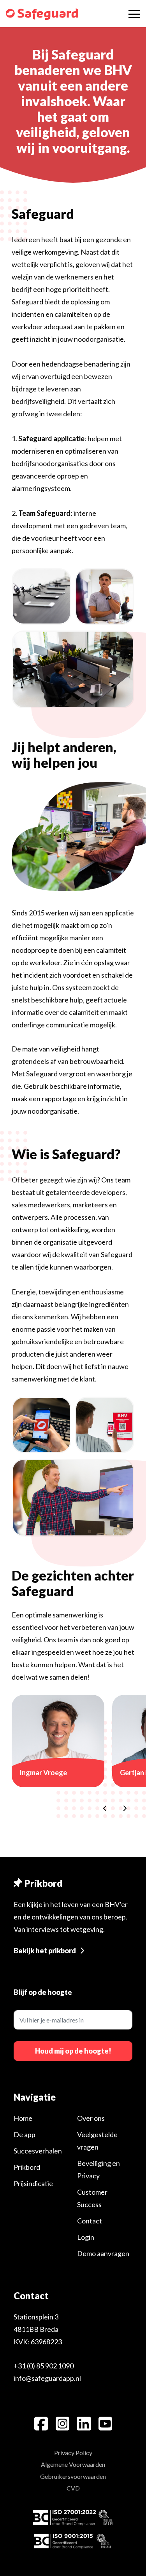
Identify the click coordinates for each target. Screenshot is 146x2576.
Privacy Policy (73, 2453)
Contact (90, 2221)
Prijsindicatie (33, 2183)
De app (25, 2134)
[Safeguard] (42, 14)
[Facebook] (41, 2424)
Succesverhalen (38, 2151)
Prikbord (27, 2167)
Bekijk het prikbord (45, 1951)
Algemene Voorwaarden (73, 2464)
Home (23, 2118)
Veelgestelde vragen (97, 2141)
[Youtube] (105, 2424)
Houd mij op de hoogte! (73, 2051)
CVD (73, 2488)
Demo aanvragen (103, 2253)
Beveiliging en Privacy (99, 2169)
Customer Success (92, 2198)
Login (86, 2237)
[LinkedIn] (84, 2424)
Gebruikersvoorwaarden (73, 2476)
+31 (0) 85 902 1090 (44, 2366)
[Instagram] (62, 2424)
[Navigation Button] (134, 14)
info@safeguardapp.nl (47, 2378)
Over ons (91, 2118)
